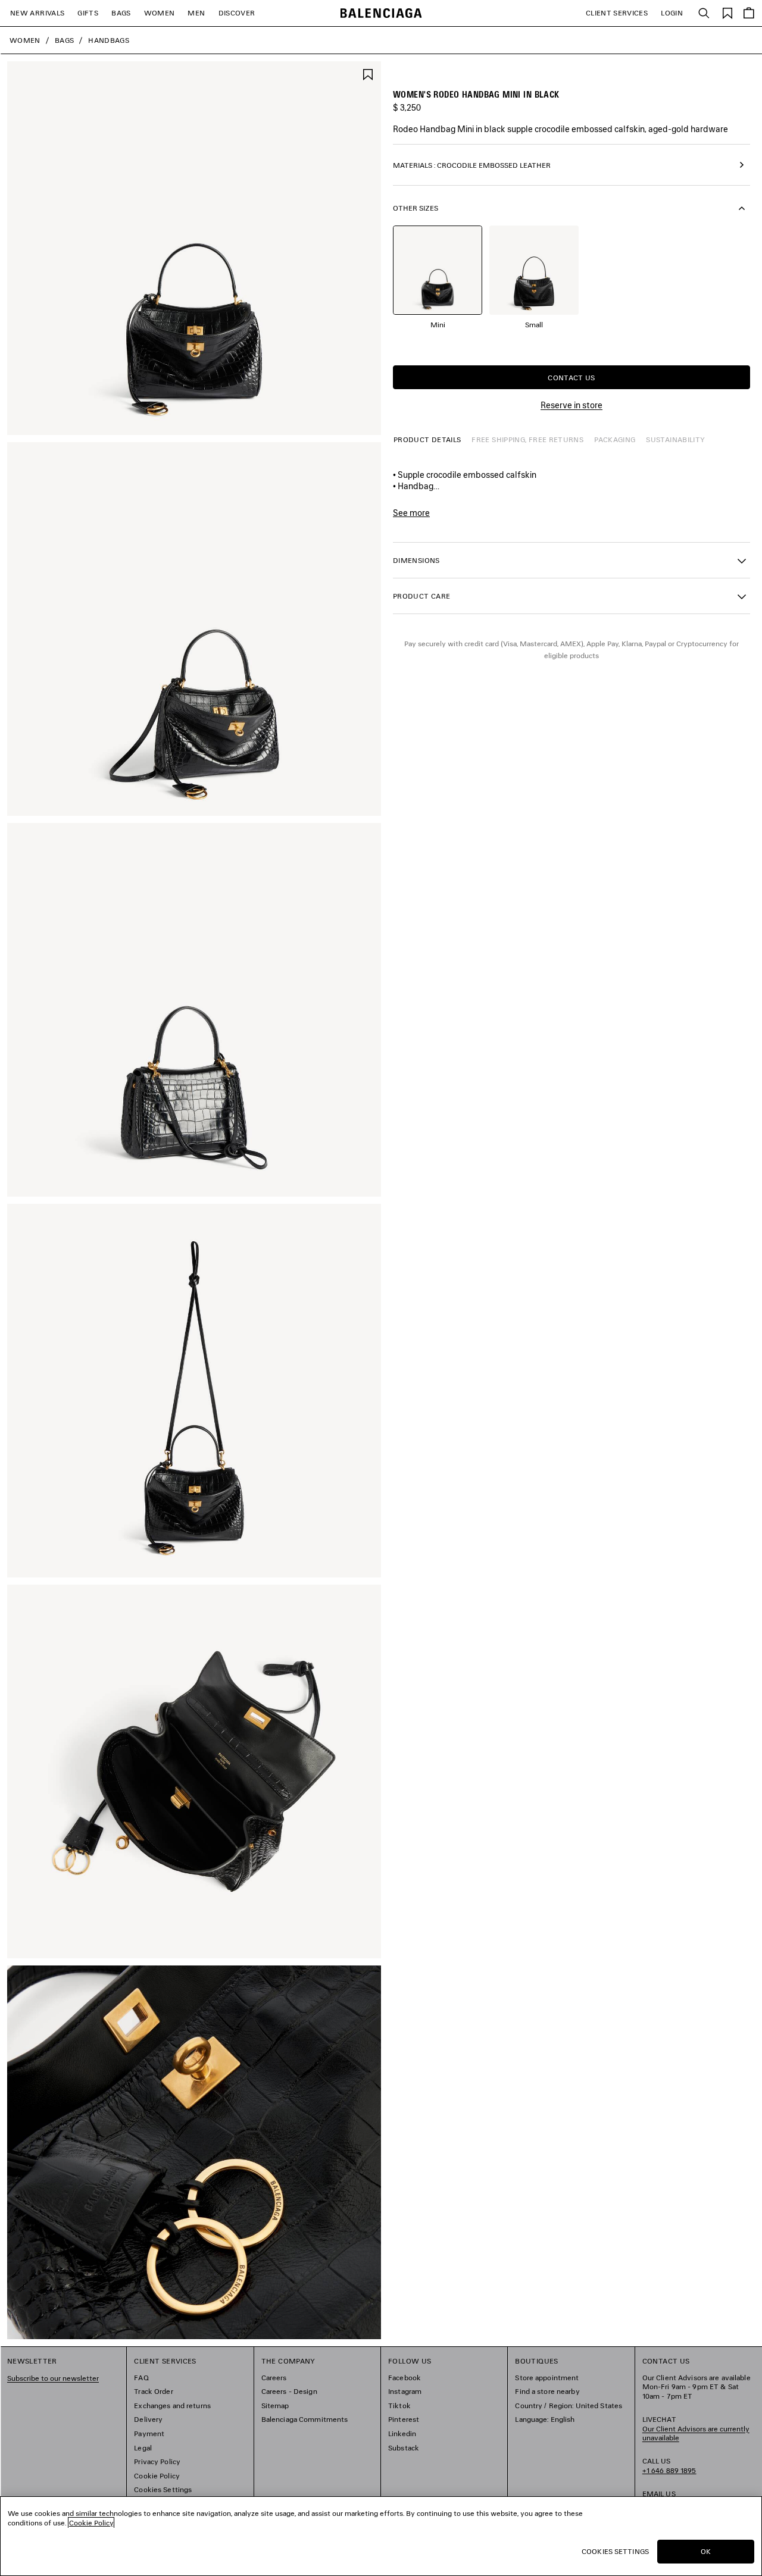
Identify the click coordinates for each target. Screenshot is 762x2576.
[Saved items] (727, 12)
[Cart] (749, 13)
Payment (149, 2433)
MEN (196, 13)
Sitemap (275, 2406)
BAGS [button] (121, 13)
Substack (404, 2448)
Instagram (405, 2391)
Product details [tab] (427, 439)
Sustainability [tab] (675, 439)
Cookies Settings (163, 2489)
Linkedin (402, 2433)
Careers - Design (289, 2391)
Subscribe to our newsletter (53, 2378)
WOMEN (160, 13)
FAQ (141, 2378)
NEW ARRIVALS (37, 13)
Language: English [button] (545, 2419)
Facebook (405, 2378)
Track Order (153, 2391)
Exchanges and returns (172, 2406)
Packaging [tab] (615, 439)
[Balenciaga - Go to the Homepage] (381, 13)
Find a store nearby (547, 2391)
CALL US (669, 2466)
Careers (274, 2378)
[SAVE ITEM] (368, 73)
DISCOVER (237, 13)
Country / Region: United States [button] (569, 2406)
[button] (571, 560)
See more (411, 513)
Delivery (148, 2419)
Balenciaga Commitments (305, 2419)
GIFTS (88, 13)
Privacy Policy (157, 2461)
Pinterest (404, 2419)
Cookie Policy (157, 2476)
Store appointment (547, 2378)
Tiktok (399, 2406)
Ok (706, 2551)
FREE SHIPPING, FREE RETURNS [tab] (527, 439)
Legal (143, 2448)
